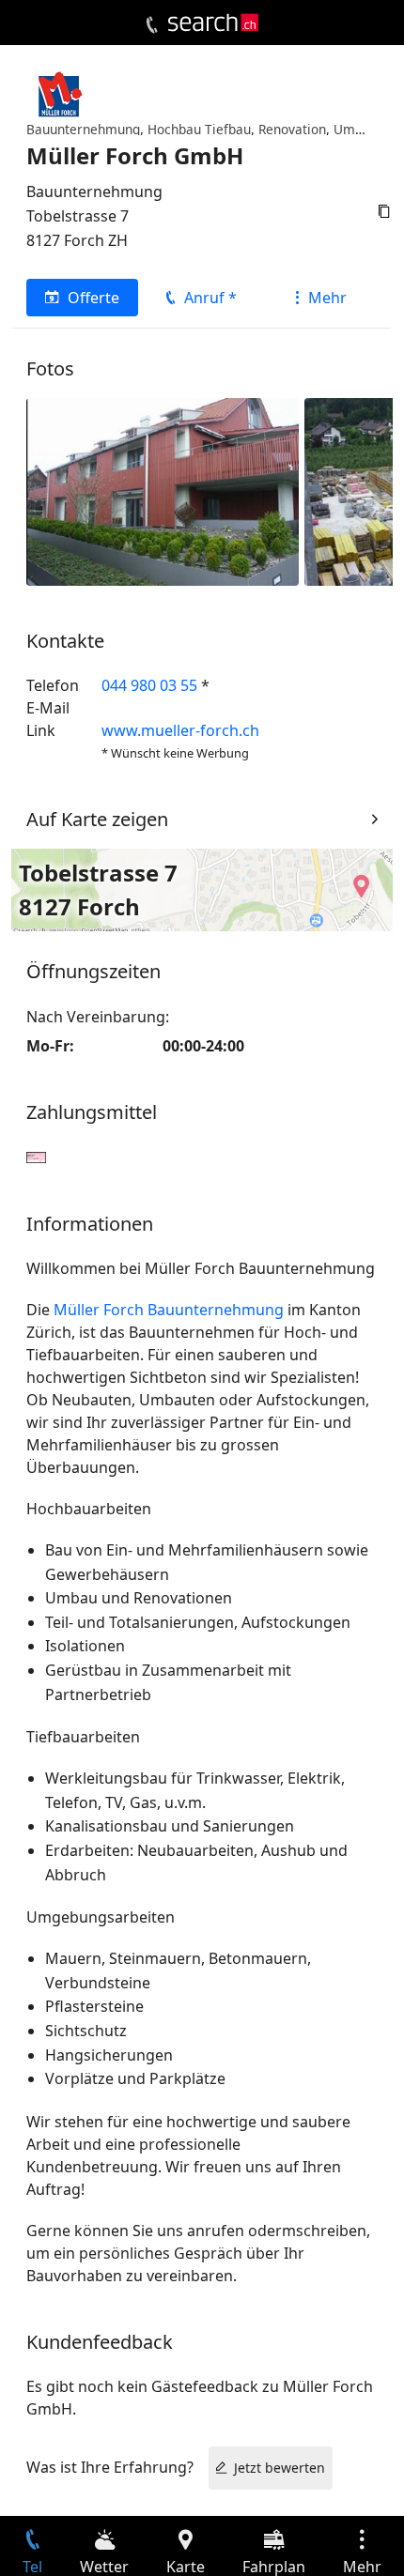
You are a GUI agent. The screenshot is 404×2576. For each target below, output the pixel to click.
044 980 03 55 (149, 685)
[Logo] (213, 23)
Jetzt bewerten (280, 2468)
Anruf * (210, 298)
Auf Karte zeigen (97, 819)
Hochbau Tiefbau (199, 129)
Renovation (292, 129)
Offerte (93, 298)
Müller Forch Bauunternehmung (169, 1310)
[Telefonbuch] (152, 25)
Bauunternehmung (83, 129)
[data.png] (163, 490)
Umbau (356, 129)
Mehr (327, 298)
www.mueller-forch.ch (180, 730)
